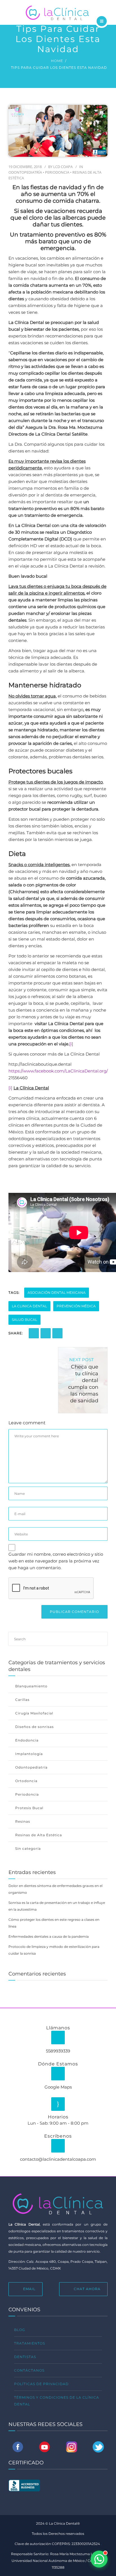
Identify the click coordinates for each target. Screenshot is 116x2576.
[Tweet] (57, 1333)
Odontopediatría (25, 172)
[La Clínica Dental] (58, 12)
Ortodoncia (26, 1781)
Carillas (22, 1700)
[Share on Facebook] (34, 1333)
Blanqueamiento (31, 1686)
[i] (71, 1044)
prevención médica (76, 1306)
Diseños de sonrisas (34, 1727)
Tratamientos (30, 2343)
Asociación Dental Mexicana (57, 1293)
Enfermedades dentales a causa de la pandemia (49, 1936)
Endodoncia (27, 1740)
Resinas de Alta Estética (39, 1835)
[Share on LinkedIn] (46, 1333)
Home (57, 61)
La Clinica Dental (29, 1306)
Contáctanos (29, 2370)
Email (29, 2289)
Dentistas (25, 2357)
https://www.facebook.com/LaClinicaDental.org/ (58, 1071)
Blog (20, 2330)
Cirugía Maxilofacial (34, 1713)
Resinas (23, 1821)
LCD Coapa (63, 167)
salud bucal (24, 1320)
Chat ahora (87, 2289)
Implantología (29, 1754)
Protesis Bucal (29, 1808)
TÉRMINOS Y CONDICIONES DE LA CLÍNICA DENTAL (57, 2401)
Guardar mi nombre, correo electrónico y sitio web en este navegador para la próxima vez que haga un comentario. (56, 1561)
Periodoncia (57, 172)
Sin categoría (28, 1848)
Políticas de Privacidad (41, 2384)
